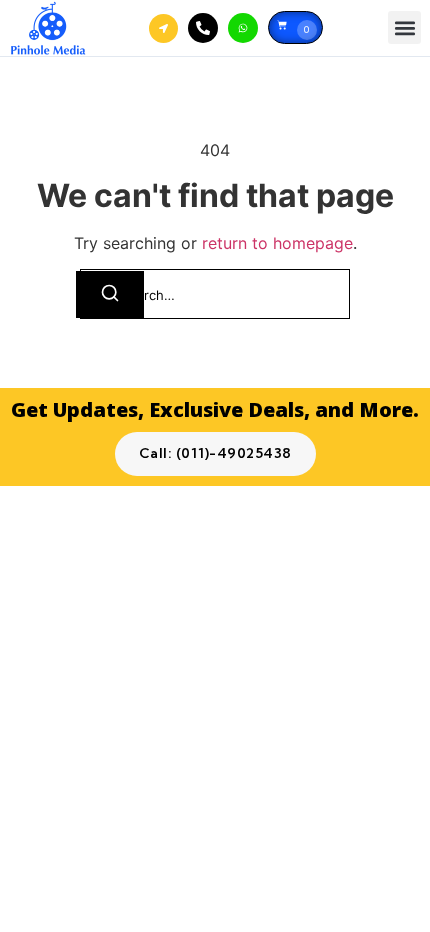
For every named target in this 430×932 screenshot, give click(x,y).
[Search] (110, 294)
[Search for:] (215, 294)
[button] (404, 27)
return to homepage (277, 243)
